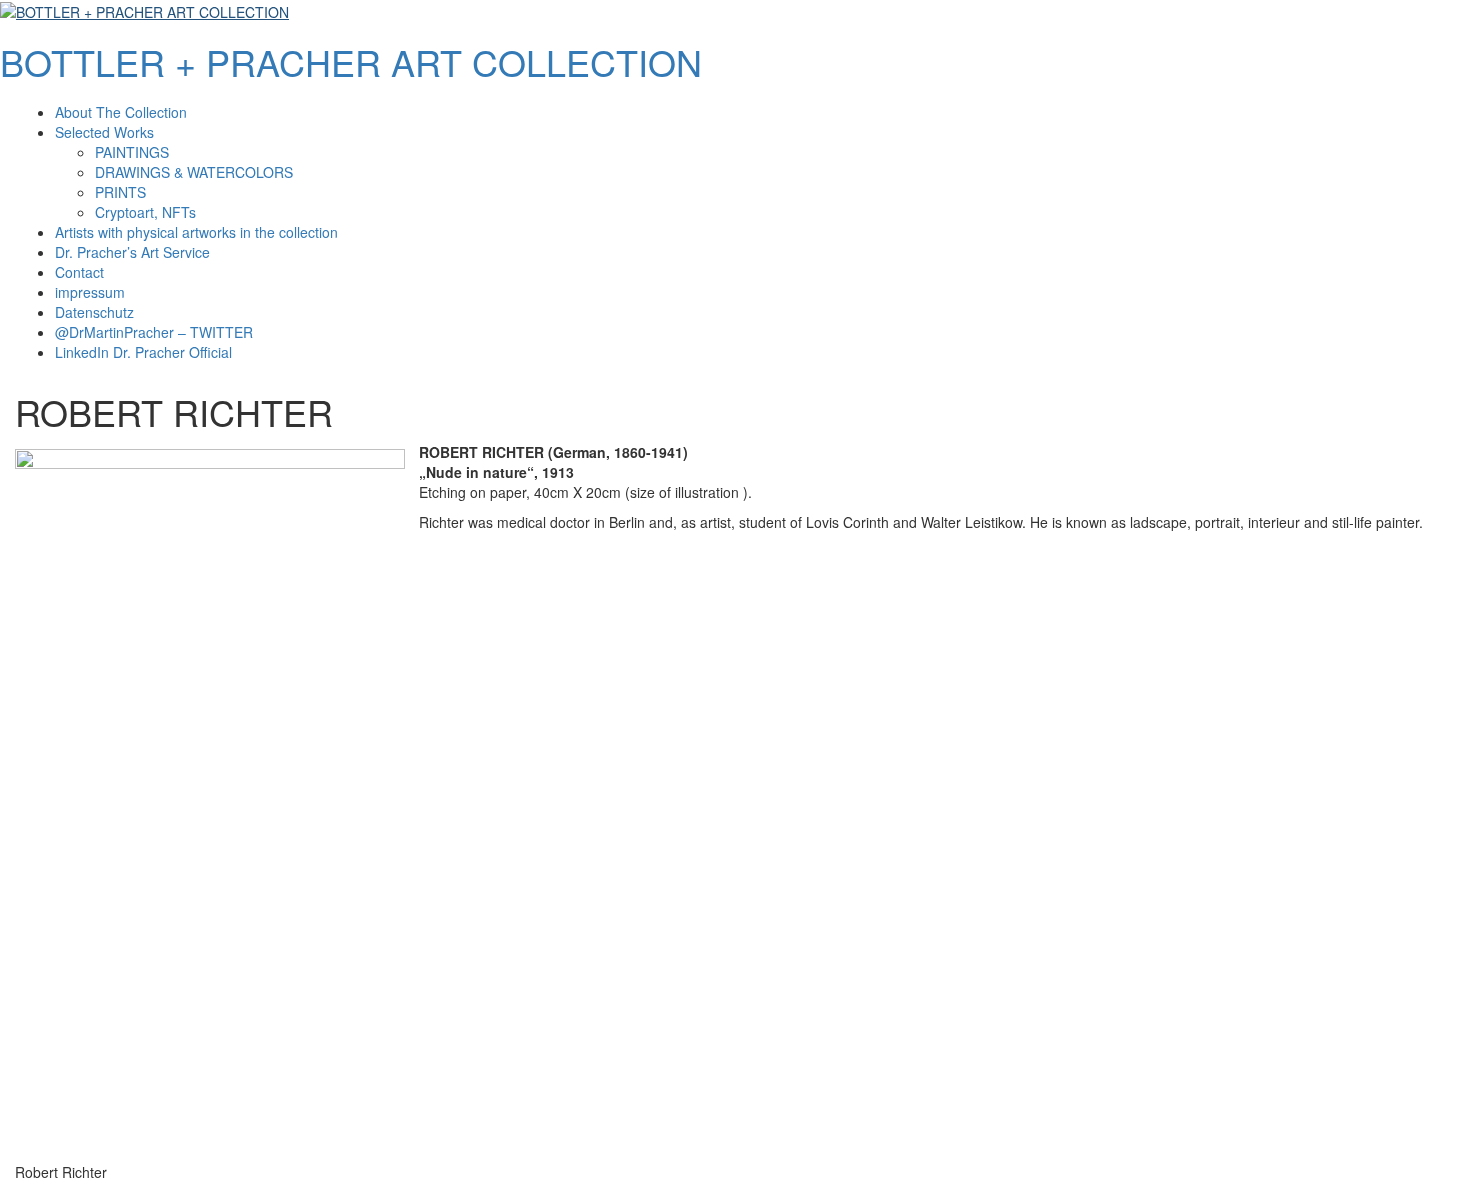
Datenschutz (94, 312)
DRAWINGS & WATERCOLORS (194, 172)
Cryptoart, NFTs (145, 212)
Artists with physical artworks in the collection (196, 232)
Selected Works (104, 132)
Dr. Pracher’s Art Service (132, 252)
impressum (90, 292)
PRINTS (120, 192)
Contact (79, 272)
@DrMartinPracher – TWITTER (154, 332)
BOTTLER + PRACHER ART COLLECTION (351, 61)
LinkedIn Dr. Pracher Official (143, 352)
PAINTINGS (132, 152)
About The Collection (121, 112)
